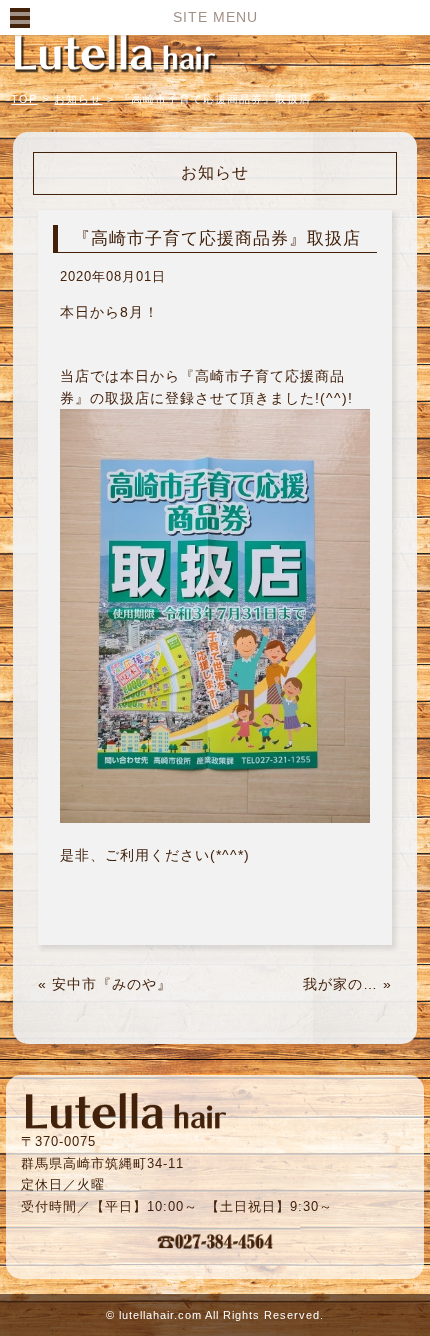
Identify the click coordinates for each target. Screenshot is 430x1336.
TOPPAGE (115, 52)
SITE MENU (215, 17)
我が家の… (340, 984)
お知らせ (78, 99)
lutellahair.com (160, 1315)
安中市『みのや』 (112, 984)
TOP (24, 99)
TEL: (214, 1241)
